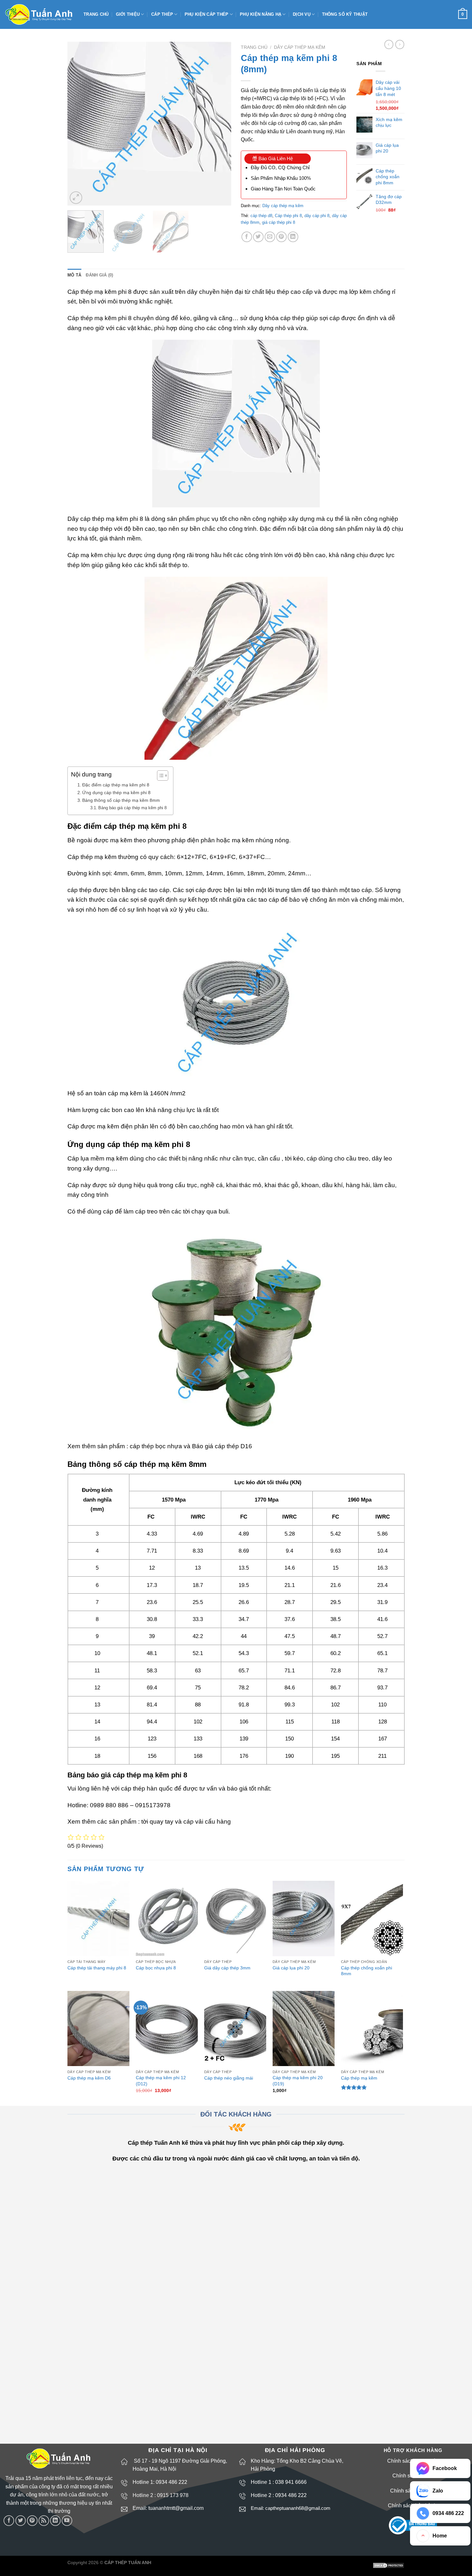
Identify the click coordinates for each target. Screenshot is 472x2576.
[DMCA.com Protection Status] (389, 2565)
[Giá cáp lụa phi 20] (304, 1919)
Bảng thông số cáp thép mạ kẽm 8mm (121, 800)
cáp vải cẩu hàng (207, 1822)
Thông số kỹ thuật (345, 14)
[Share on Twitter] (258, 237)
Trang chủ (96, 14)
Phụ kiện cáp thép (206, 14)
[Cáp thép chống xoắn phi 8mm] (372, 1919)
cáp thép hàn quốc (147, 1788)
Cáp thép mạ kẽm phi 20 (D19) (298, 2081)
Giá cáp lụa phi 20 (291, 1968)
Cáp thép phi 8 (288, 216)
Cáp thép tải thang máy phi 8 (97, 1968)
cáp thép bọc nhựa (156, 1446)
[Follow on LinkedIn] (55, 2521)
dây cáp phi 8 (317, 216)
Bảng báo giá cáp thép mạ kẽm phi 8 (132, 808)
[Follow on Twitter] (21, 2521)
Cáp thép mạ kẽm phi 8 (100, 318)
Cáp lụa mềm (86, 1158)
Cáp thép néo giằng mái (229, 2078)
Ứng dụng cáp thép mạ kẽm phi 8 (116, 793)
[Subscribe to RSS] (44, 2521)
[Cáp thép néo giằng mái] (235, 2029)
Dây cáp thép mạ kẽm (300, 47)
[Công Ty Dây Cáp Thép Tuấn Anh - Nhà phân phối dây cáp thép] (39, 15)
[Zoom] (76, 198)
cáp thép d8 (261, 216)
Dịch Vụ (302, 14)
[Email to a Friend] (270, 237)
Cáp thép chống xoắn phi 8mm (367, 1971)
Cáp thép (162, 14)
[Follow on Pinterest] (32, 2521)
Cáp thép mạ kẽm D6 (89, 2078)
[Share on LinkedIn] (293, 237)
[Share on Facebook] (247, 237)
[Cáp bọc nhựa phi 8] (167, 1919)
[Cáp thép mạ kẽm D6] (98, 2029)
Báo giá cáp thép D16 (222, 1446)
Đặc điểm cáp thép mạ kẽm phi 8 (116, 785)
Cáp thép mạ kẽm (359, 2078)
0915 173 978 (173, 2495)
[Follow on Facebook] (9, 2521)
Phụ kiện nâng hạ (261, 14)
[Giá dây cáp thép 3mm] (235, 1919)
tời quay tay (157, 1822)
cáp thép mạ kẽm (104, 519)
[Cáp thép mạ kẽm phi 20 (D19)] (304, 2029)
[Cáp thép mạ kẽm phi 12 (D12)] (167, 2029)
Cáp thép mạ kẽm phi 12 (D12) (161, 2081)
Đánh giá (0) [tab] (99, 275)
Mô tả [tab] (74, 275)
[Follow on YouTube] (67, 2521)
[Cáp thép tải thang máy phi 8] (98, 1919)
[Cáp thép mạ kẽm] (372, 2029)
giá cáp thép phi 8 (279, 222)
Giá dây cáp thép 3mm (227, 1968)
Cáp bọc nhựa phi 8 (156, 1968)
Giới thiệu (128, 14)
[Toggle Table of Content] (159, 775)
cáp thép (79, 890)
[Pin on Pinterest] (281, 237)
